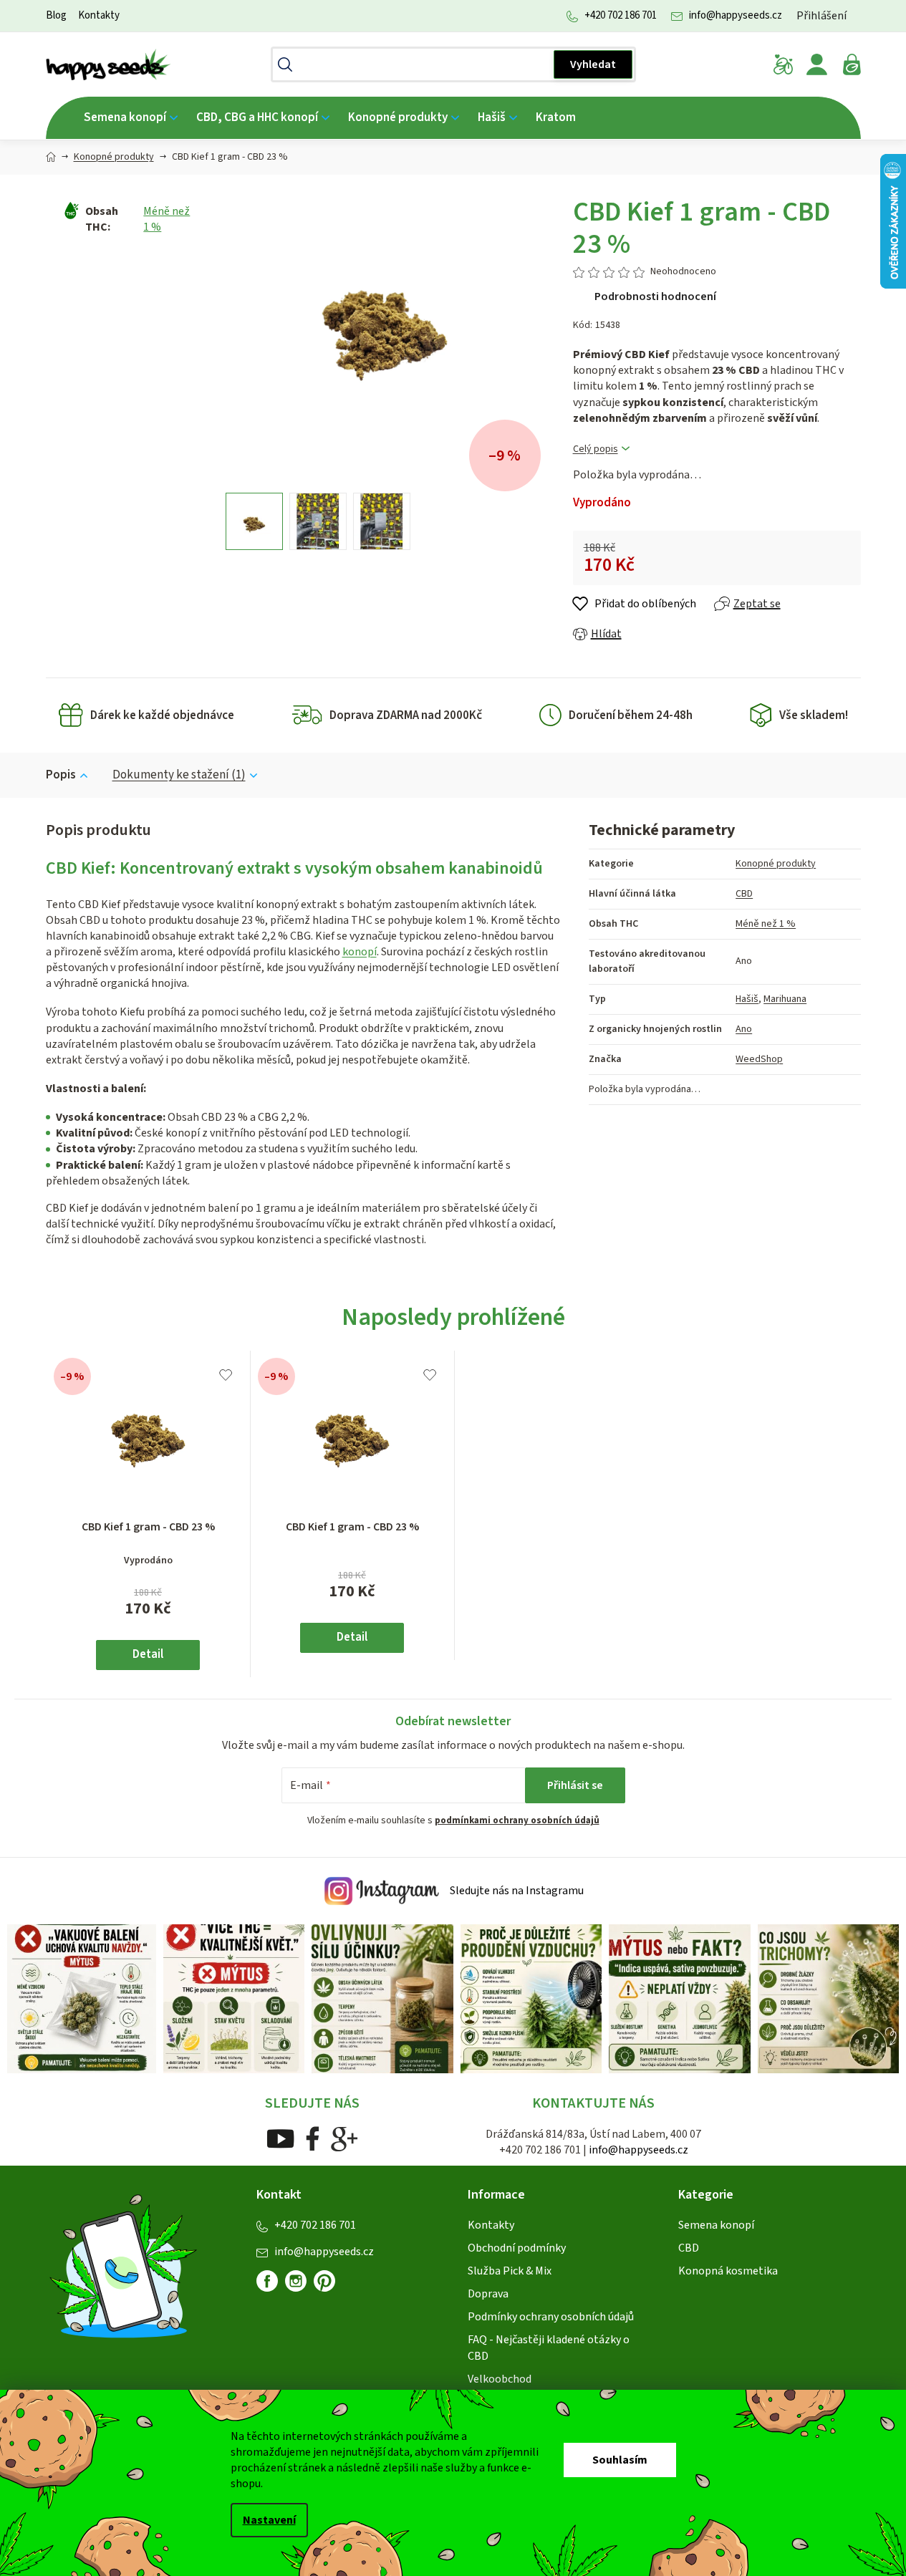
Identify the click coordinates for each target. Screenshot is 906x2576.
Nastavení (269, 2520)
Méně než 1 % (766, 924)
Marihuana (785, 999)
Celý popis (596, 449)
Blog (56, 15)
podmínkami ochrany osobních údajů (517, 1820)
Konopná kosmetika (728, 2271)
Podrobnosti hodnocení (655, 296)
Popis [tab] (61, 775)
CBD (744, 894)
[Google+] (344, 2138)
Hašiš (747, 999)
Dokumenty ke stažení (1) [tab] (179, 775)
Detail (148, 1654)
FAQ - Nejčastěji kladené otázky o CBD (549, 2348)
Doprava (488, 2294)
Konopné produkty (776, 864)
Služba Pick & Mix (510, 2271)
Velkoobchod (500, 2379)
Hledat (593, 64)
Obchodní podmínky (517, 2248)
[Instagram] (296, 2281)
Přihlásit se (575, 1785)
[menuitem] (131, 118)
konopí (360, 952)
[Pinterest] (330, 2287)
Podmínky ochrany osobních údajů (551, 2317)
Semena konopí (716, 2225)
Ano (744, 1029)
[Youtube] (280, 2138)
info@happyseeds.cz (736, 15)
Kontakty (99, 15)
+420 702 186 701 (621, 15)
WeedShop (759, 1059)
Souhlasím (620, 2460)
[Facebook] (313, 2138)
